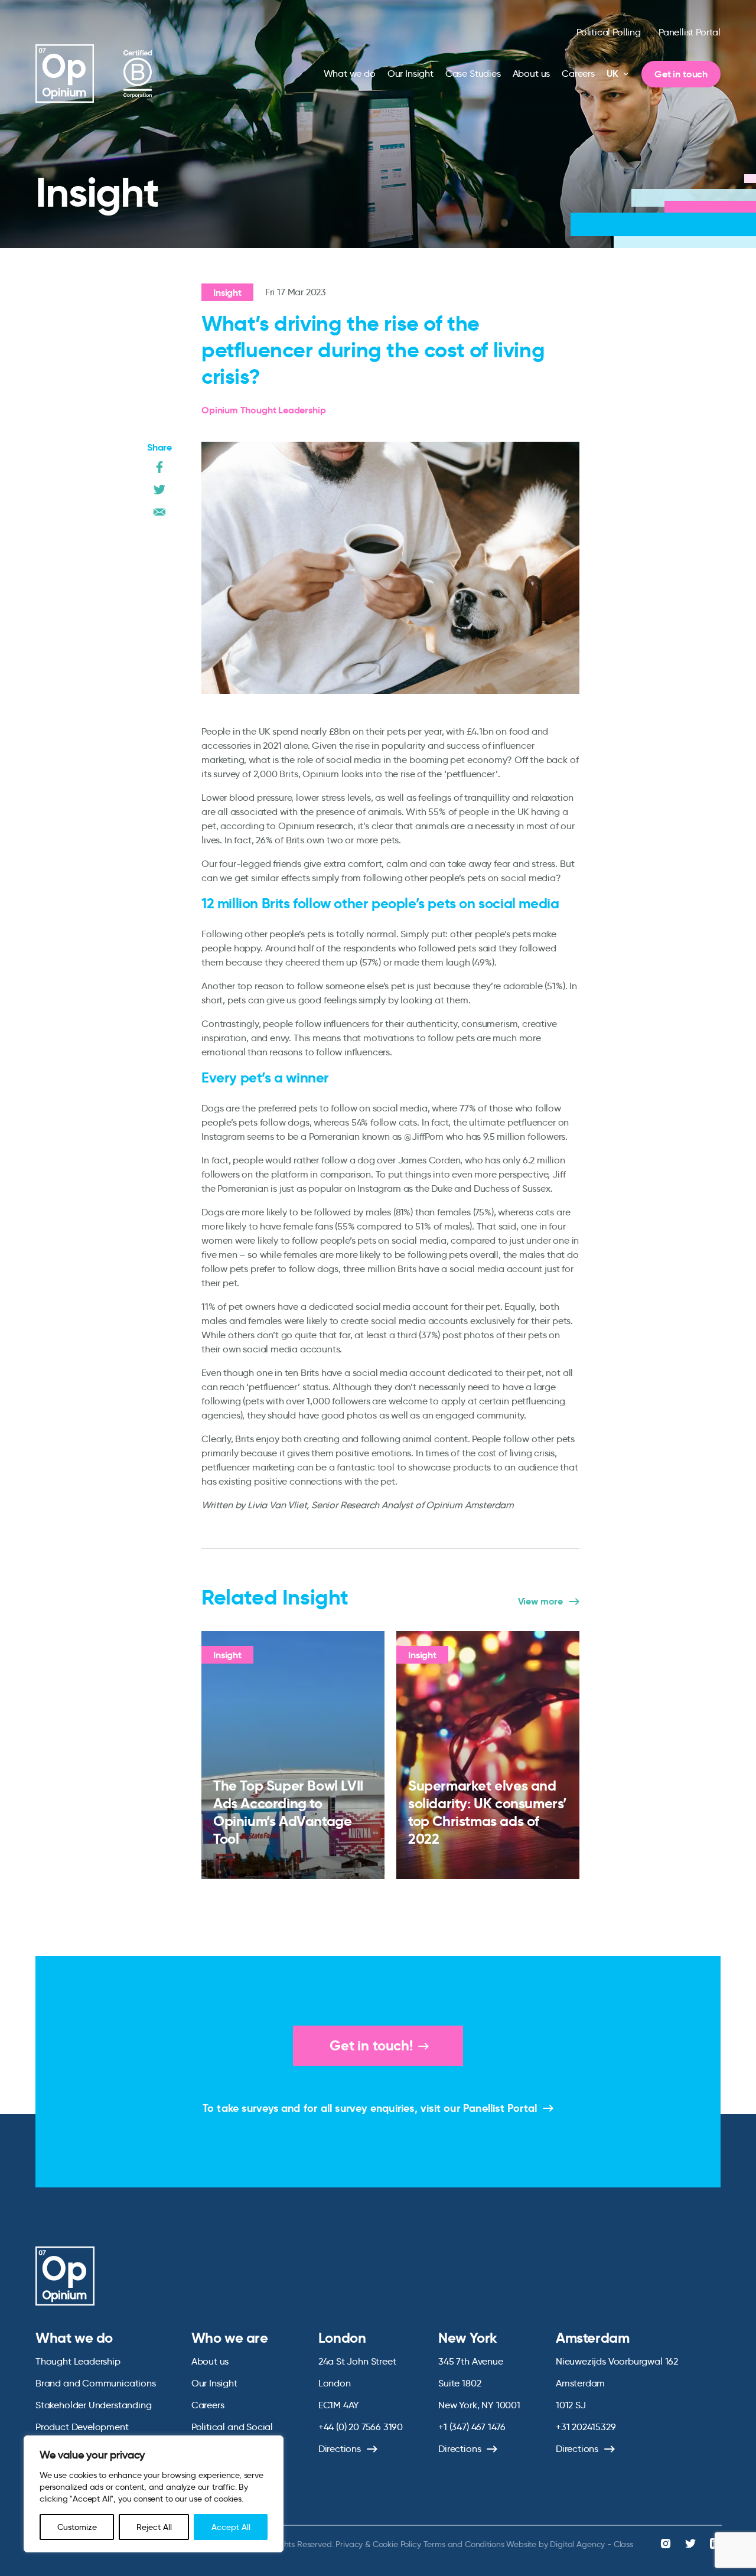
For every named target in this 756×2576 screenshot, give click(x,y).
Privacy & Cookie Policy (378, 2544)
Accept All (231, 2527)
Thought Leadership (78, 2361)
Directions (340, 2449)
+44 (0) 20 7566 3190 (361, 2427)
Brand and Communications (96, 2383)
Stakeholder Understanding (94, 2405)
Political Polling (609, 32)
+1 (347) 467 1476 (472, 2427)
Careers (578, 74)
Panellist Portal (690, 32)
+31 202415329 (586, 2427)
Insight (227, 293)
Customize (77, 2527)
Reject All (154, 2527)
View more (540, 1602)
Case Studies (473, 74)
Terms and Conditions (464, 2544)
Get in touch (681, 74)
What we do (350, 74)
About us (532, 74)
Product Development (82, 2427)
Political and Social (232, 2427)
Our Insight (410, 74)
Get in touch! (371, 2046)
